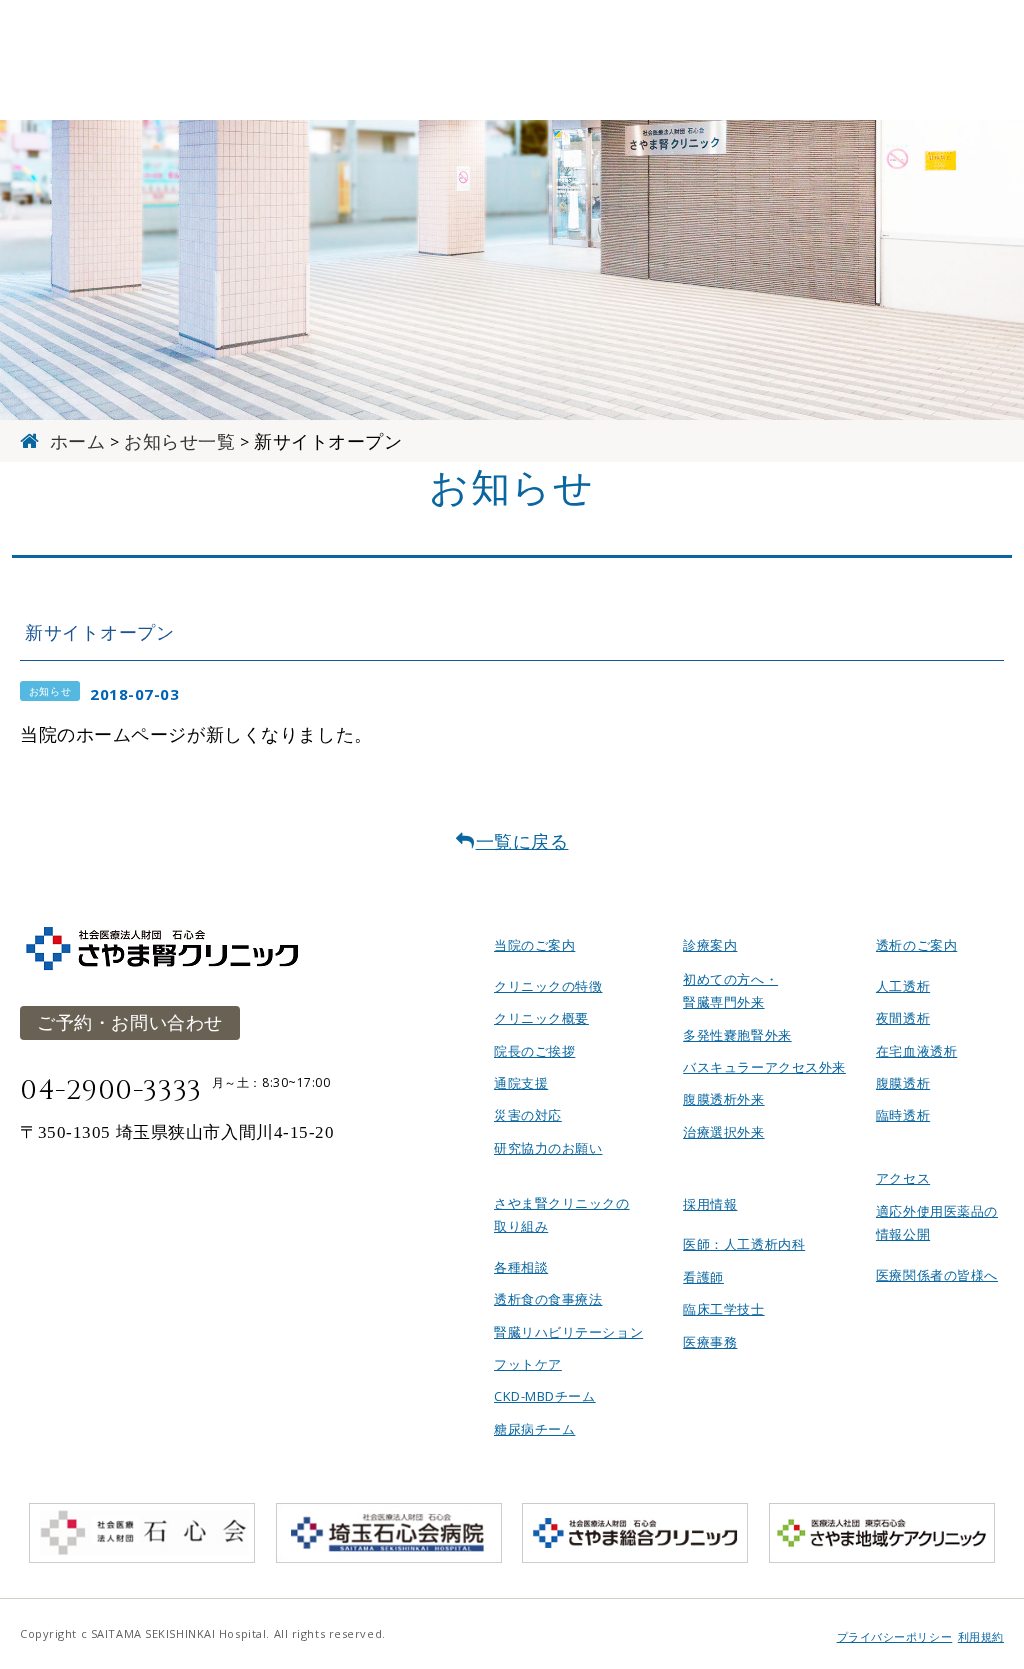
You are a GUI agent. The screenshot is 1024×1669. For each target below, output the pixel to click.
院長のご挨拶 (534, 1051)
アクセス (903, 1178)
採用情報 (710, 1204)
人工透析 (903, 986)
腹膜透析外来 (723, 1099)
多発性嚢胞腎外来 (737, 1035)
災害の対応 (528, 1115)
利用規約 (981, 1637)
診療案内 (710, 945)
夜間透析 (903, 1018)
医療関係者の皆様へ (937, 1275)
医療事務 (710, 1342)
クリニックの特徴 (548, 986)
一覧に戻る (522, 841)
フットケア (528, 1364)
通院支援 (521, 1083)
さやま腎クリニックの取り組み (562, 1214)
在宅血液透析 (916, 1051)
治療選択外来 (723, 1132)
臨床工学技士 (723, 1309)
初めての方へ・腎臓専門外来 (730, 990)
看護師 (703, 1277)
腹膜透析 (903, 1083)
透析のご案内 (916, 945)
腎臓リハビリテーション (568, 1332)
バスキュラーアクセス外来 (764, 1067)
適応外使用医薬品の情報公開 (937, 1222)
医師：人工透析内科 (744, 1244)
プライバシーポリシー (895, 1637)
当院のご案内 (534, 945)
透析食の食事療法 (548, 1299)
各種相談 (521, 1267)
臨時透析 (903, 1115)
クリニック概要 (541, 1018)
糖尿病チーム (534, 1429)
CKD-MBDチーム (545, 1396)
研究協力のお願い (548, 1148)
